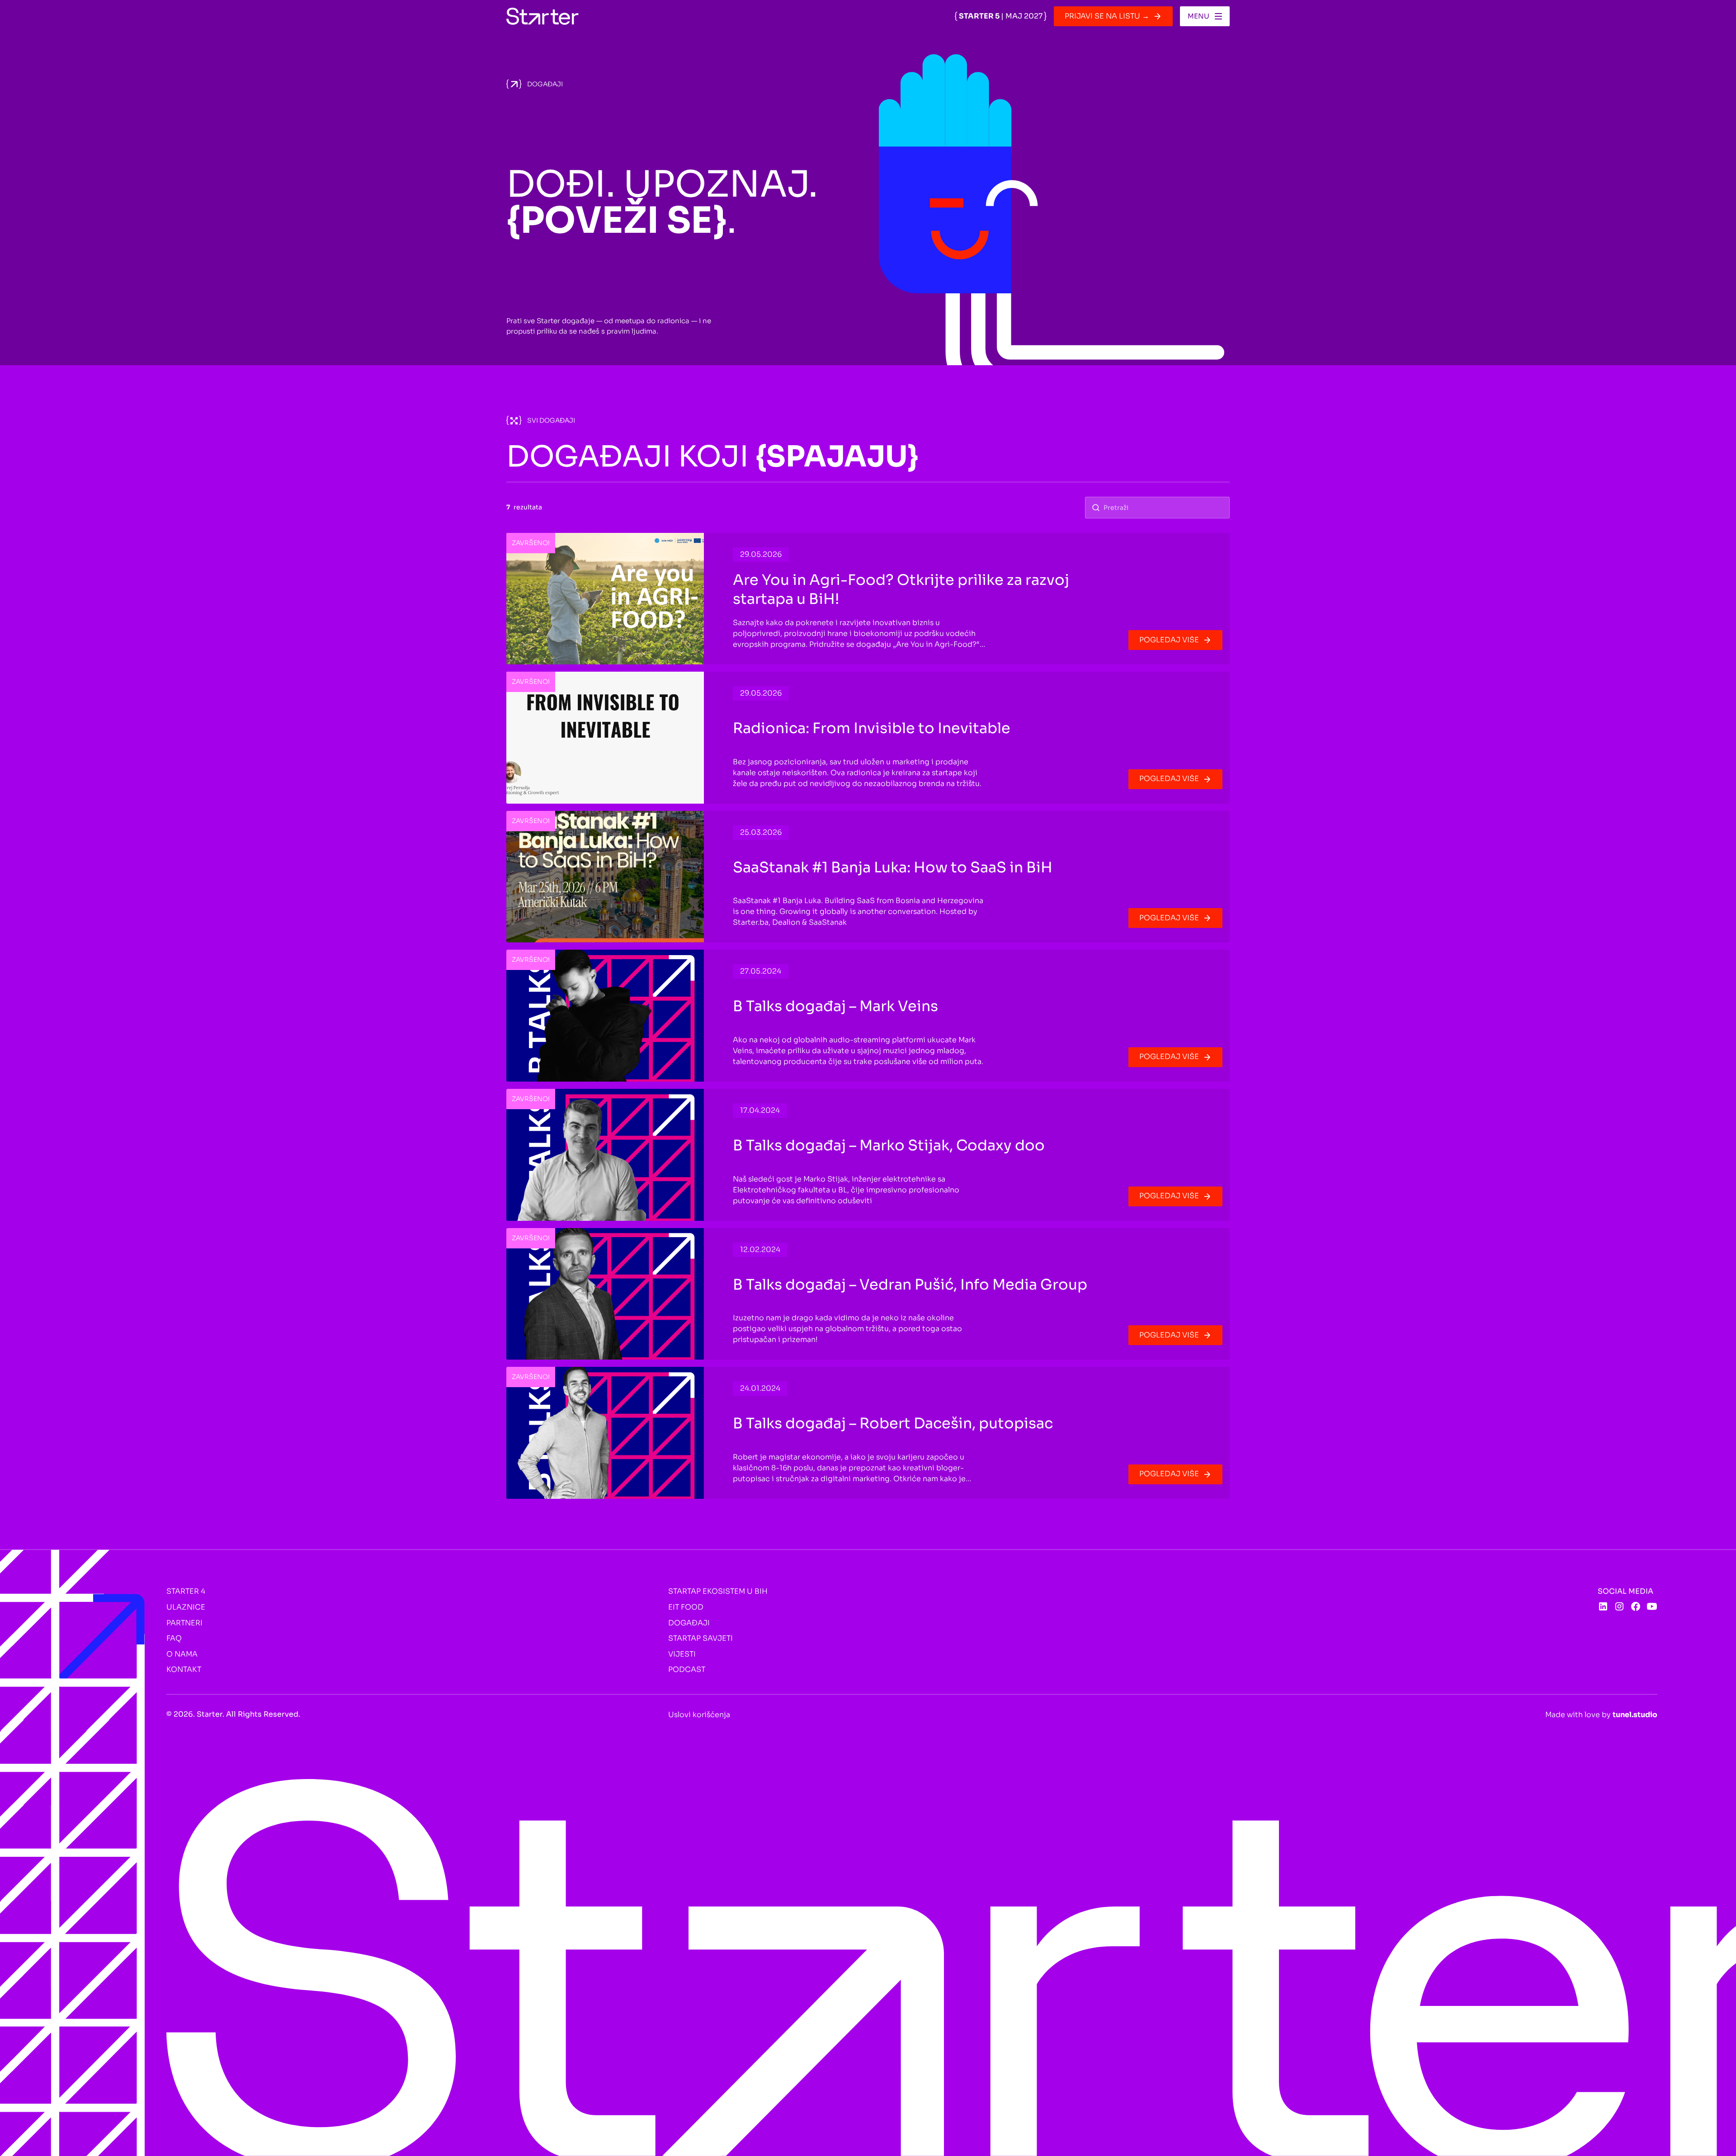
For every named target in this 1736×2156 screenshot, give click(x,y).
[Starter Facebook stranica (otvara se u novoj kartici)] (1636, 1606)
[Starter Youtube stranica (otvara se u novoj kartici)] (1652, 1606)
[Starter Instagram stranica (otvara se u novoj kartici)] (1619, 1606)
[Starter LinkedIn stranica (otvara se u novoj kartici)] (1603, 1606)
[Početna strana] (542, 16)
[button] (1205, 16)
